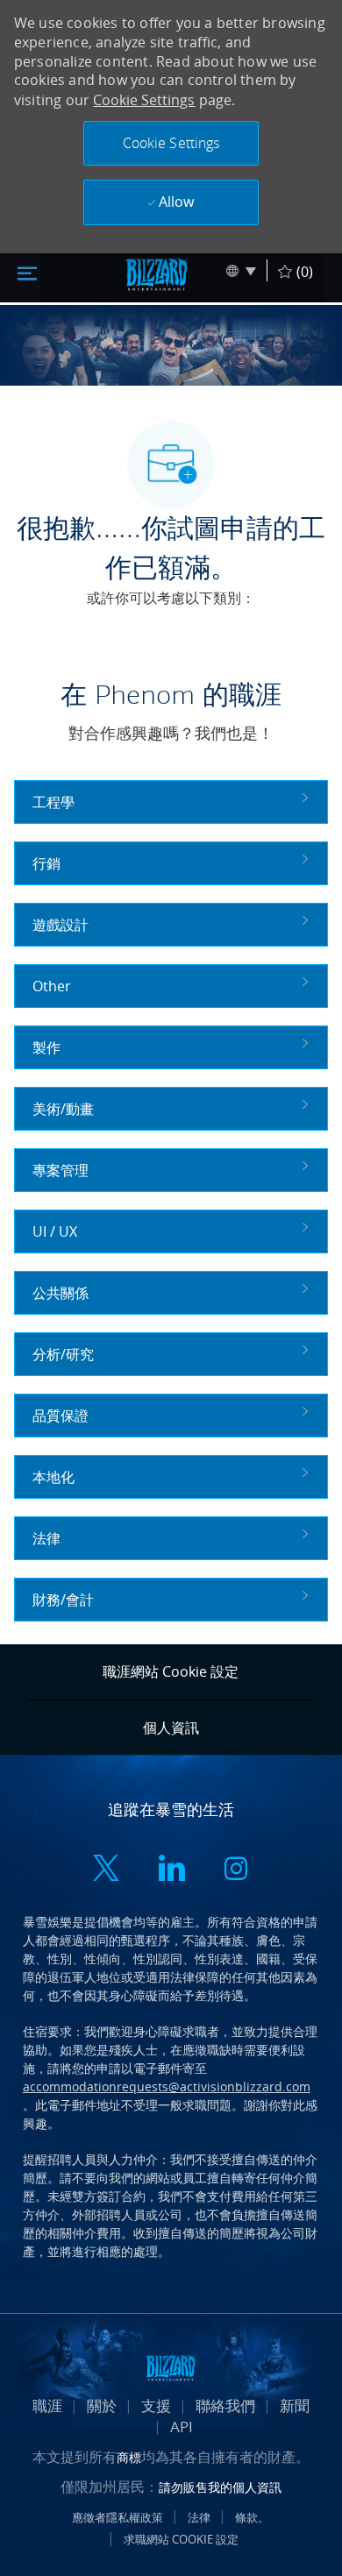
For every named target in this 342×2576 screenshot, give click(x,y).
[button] (171, 143)
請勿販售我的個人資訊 (220, 2487)
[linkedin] (171, 1870)
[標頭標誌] (157, 274)
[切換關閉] (27, 272)
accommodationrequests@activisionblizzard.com (167, 2086)
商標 (129, 2457)
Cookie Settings (144, 100)
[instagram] (236, 1870)
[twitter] (106, 1870)
